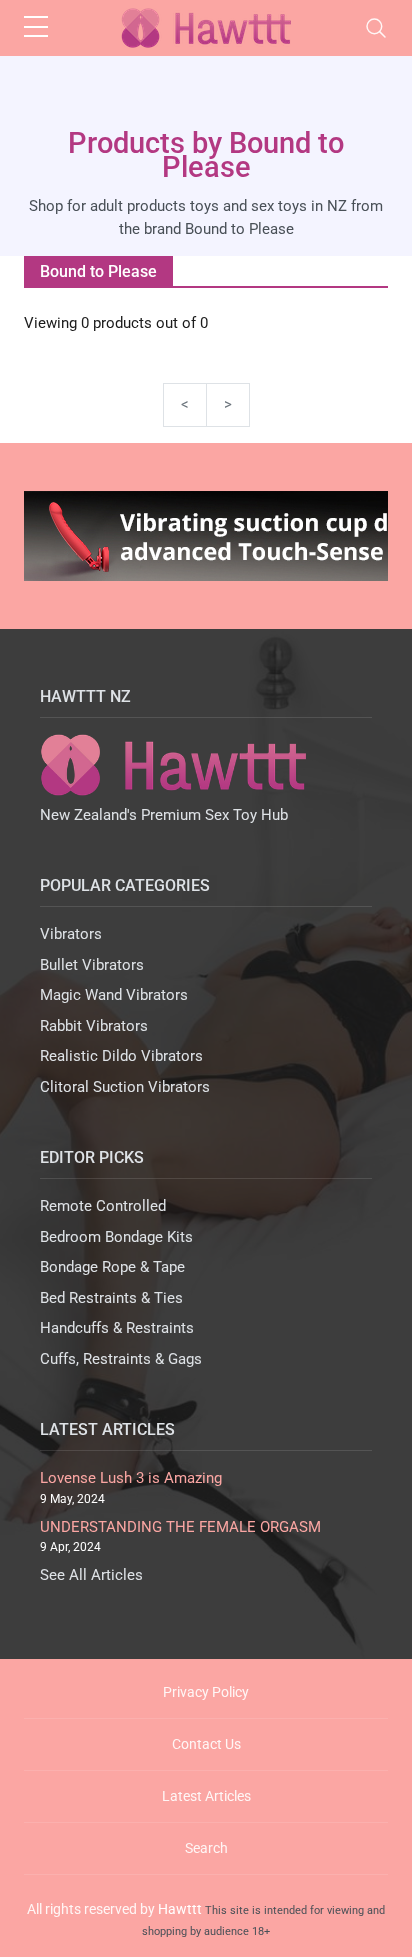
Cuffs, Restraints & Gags (121, 1359)
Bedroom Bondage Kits (116, 1237)
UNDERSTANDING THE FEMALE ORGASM (180, 1527)
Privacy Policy (206, 1692)
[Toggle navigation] (376, 28)
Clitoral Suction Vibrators (125, 1087)
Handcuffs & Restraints (117, 1328)
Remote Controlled (103, 1206)
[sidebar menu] (36, 28)
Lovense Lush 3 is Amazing (131, 1478)
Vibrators (71, 934)
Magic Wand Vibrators (114, 995)
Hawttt (180, 1909)
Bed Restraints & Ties (111, 1298)
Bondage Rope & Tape (112, 1267)
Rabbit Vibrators (94, 1026)
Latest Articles (206, 1796)
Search (206, 1848)
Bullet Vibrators (92, 965)
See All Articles (91, 1575)
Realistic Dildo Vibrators (121, 1056)
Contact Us (206, 1744)
